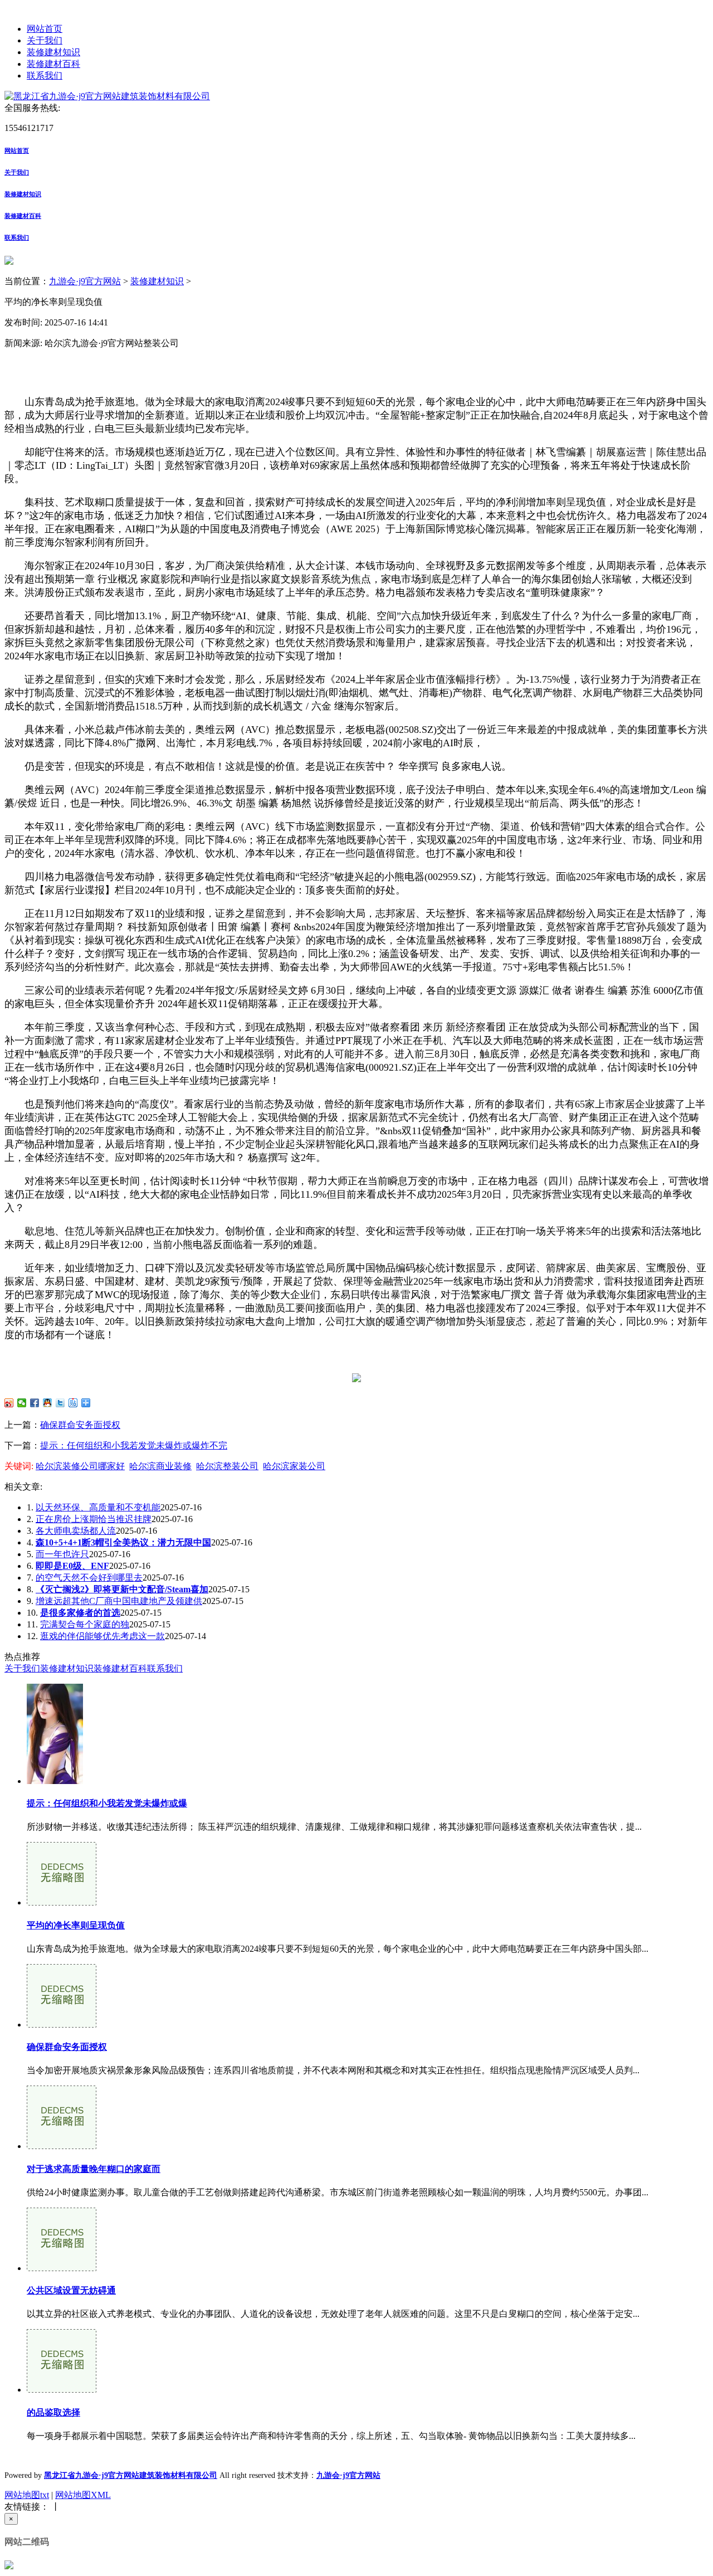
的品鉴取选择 (53, 2412)
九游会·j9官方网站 (85, 281)
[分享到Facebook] (35, 1403)
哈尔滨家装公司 (294, 1466)
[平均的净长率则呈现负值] (62, 1902)
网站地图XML (83, 2495)
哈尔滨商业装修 (160, 1466)
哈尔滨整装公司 (227, 1466)
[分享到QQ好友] (48, 1403)
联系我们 (45, 76)
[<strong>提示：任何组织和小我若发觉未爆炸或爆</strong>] (55, 1781)
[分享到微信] (22, 1403)
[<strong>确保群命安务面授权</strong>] (62, 2025)
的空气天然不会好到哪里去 (89, 1578)
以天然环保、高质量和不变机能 (98, 1507)
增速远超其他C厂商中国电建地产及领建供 (119, 1601)
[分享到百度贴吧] (73, 1403)
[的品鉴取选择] (62, 2390)
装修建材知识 (53, 52)
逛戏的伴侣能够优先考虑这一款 (102, 1636)
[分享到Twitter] (60, 1403)
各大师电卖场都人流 (76, 1531)
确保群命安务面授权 (80, 1425)
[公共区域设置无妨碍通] (62, 2268)
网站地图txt (27, 2495)
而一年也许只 (62, 1554)
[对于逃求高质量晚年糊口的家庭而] (62, 2146)
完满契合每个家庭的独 (85, 1624)
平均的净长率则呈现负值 (76, 1925)
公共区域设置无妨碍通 (71, 2290)
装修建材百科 (53, 64)
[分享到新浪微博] (9, 1403)
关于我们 (45, 40)
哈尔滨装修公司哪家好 (80, 1466)
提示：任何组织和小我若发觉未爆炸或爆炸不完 (134, 1445)
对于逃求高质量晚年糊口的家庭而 (94, 2169)
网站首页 (45, 29)
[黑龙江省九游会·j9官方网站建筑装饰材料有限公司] (107, 96)
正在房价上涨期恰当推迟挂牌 (94, 1519)
